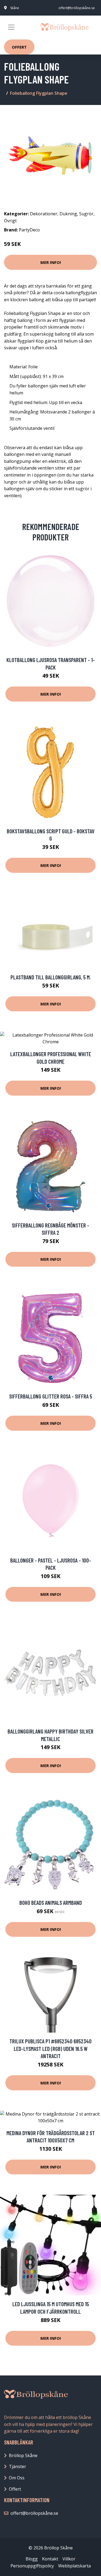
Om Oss (17, 2478)
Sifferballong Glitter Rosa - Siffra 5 (51, 1396)
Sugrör (86, 214)
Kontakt (50, 2559)
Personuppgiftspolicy (32, 2566)
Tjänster (18, 2466)
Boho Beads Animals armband (51, 1903)
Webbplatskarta (74, 2566)
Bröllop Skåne (23, 2455)
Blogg (32, 2559)
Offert (19, 47)
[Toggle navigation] (11, 27)
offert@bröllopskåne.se (77, 8)
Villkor (69, 2559)
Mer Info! (51, 262)
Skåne (15, 8)
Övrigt (10, 221)
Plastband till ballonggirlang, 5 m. (51, 977)
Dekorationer (44, 214)
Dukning (68, 214)
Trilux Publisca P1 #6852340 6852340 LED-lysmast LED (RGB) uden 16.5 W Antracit (50, 2048)
